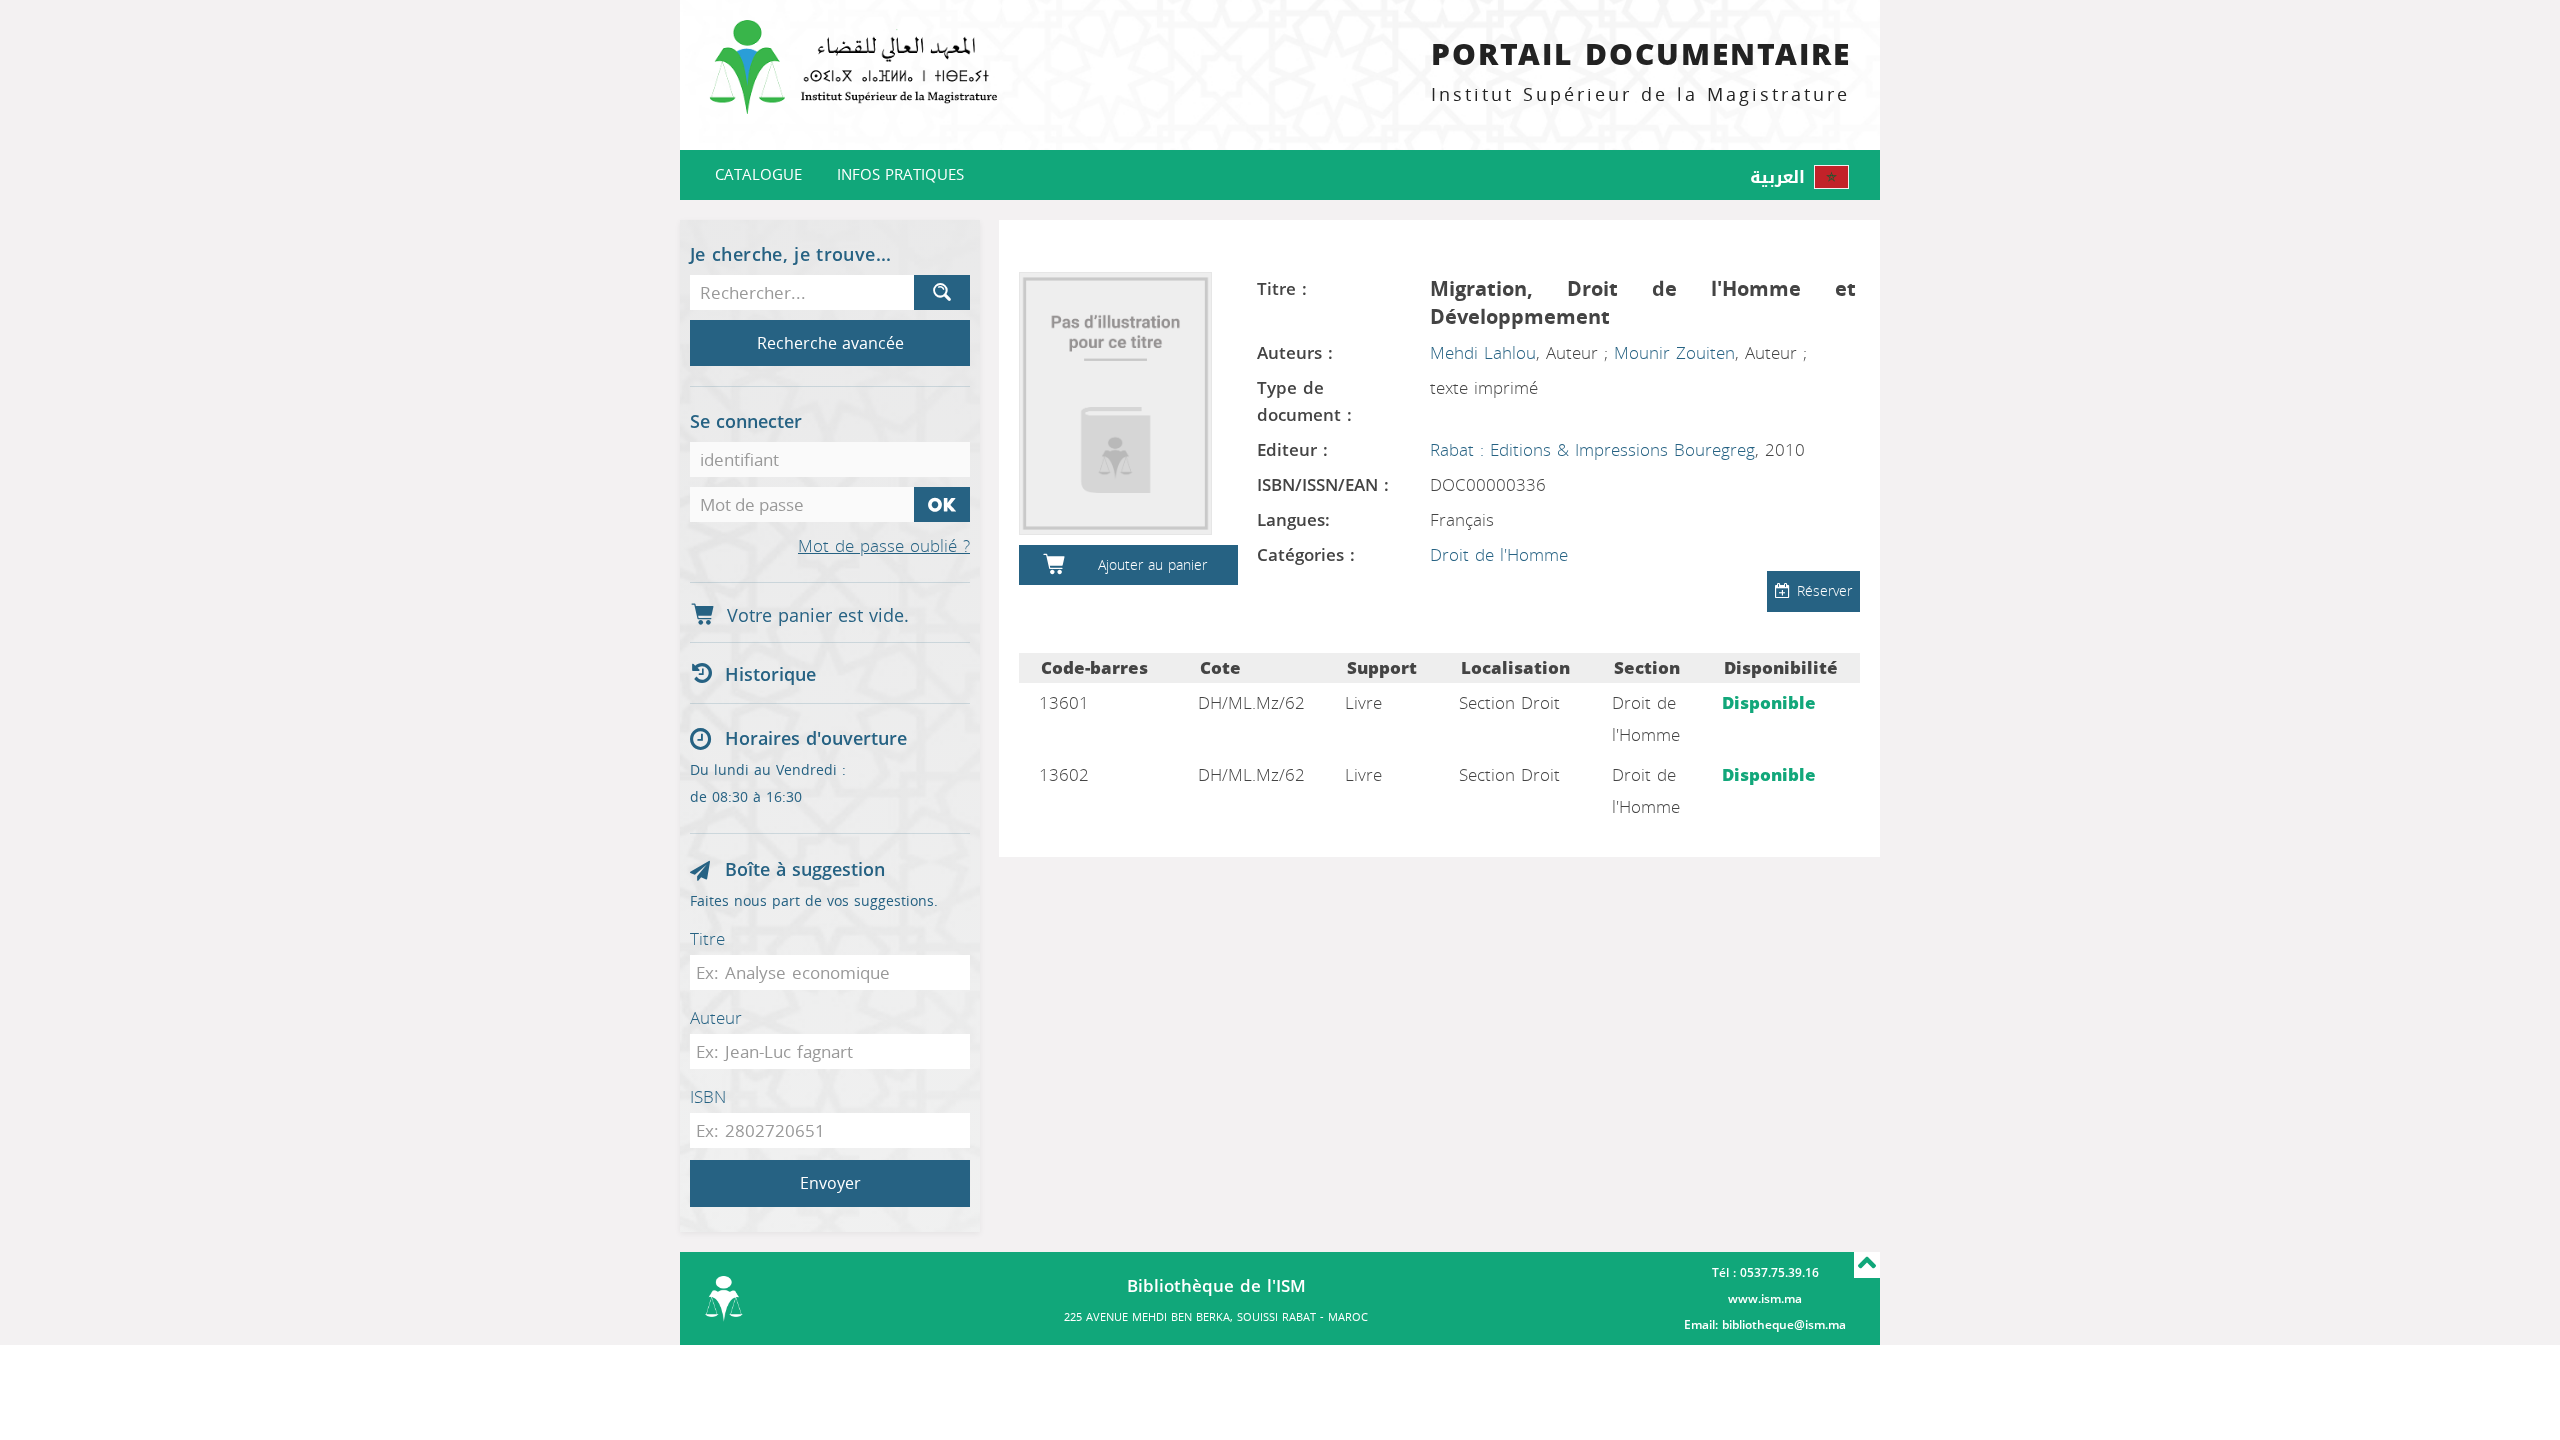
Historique (770, 675)
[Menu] (850, 75)
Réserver (1824, 591)
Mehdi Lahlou (1483, 353)
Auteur (716, 1018)
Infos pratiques (900, 175)
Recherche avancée (830, 343)
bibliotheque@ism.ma (1784, 1325)
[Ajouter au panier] (1054, 565)
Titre (707, 939)
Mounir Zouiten (1674, 353)
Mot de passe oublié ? (884, 547)
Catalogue (758, 175)
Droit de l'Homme (1499, 555)
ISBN (708, 1097)
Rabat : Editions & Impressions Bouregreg (1592, 450)
